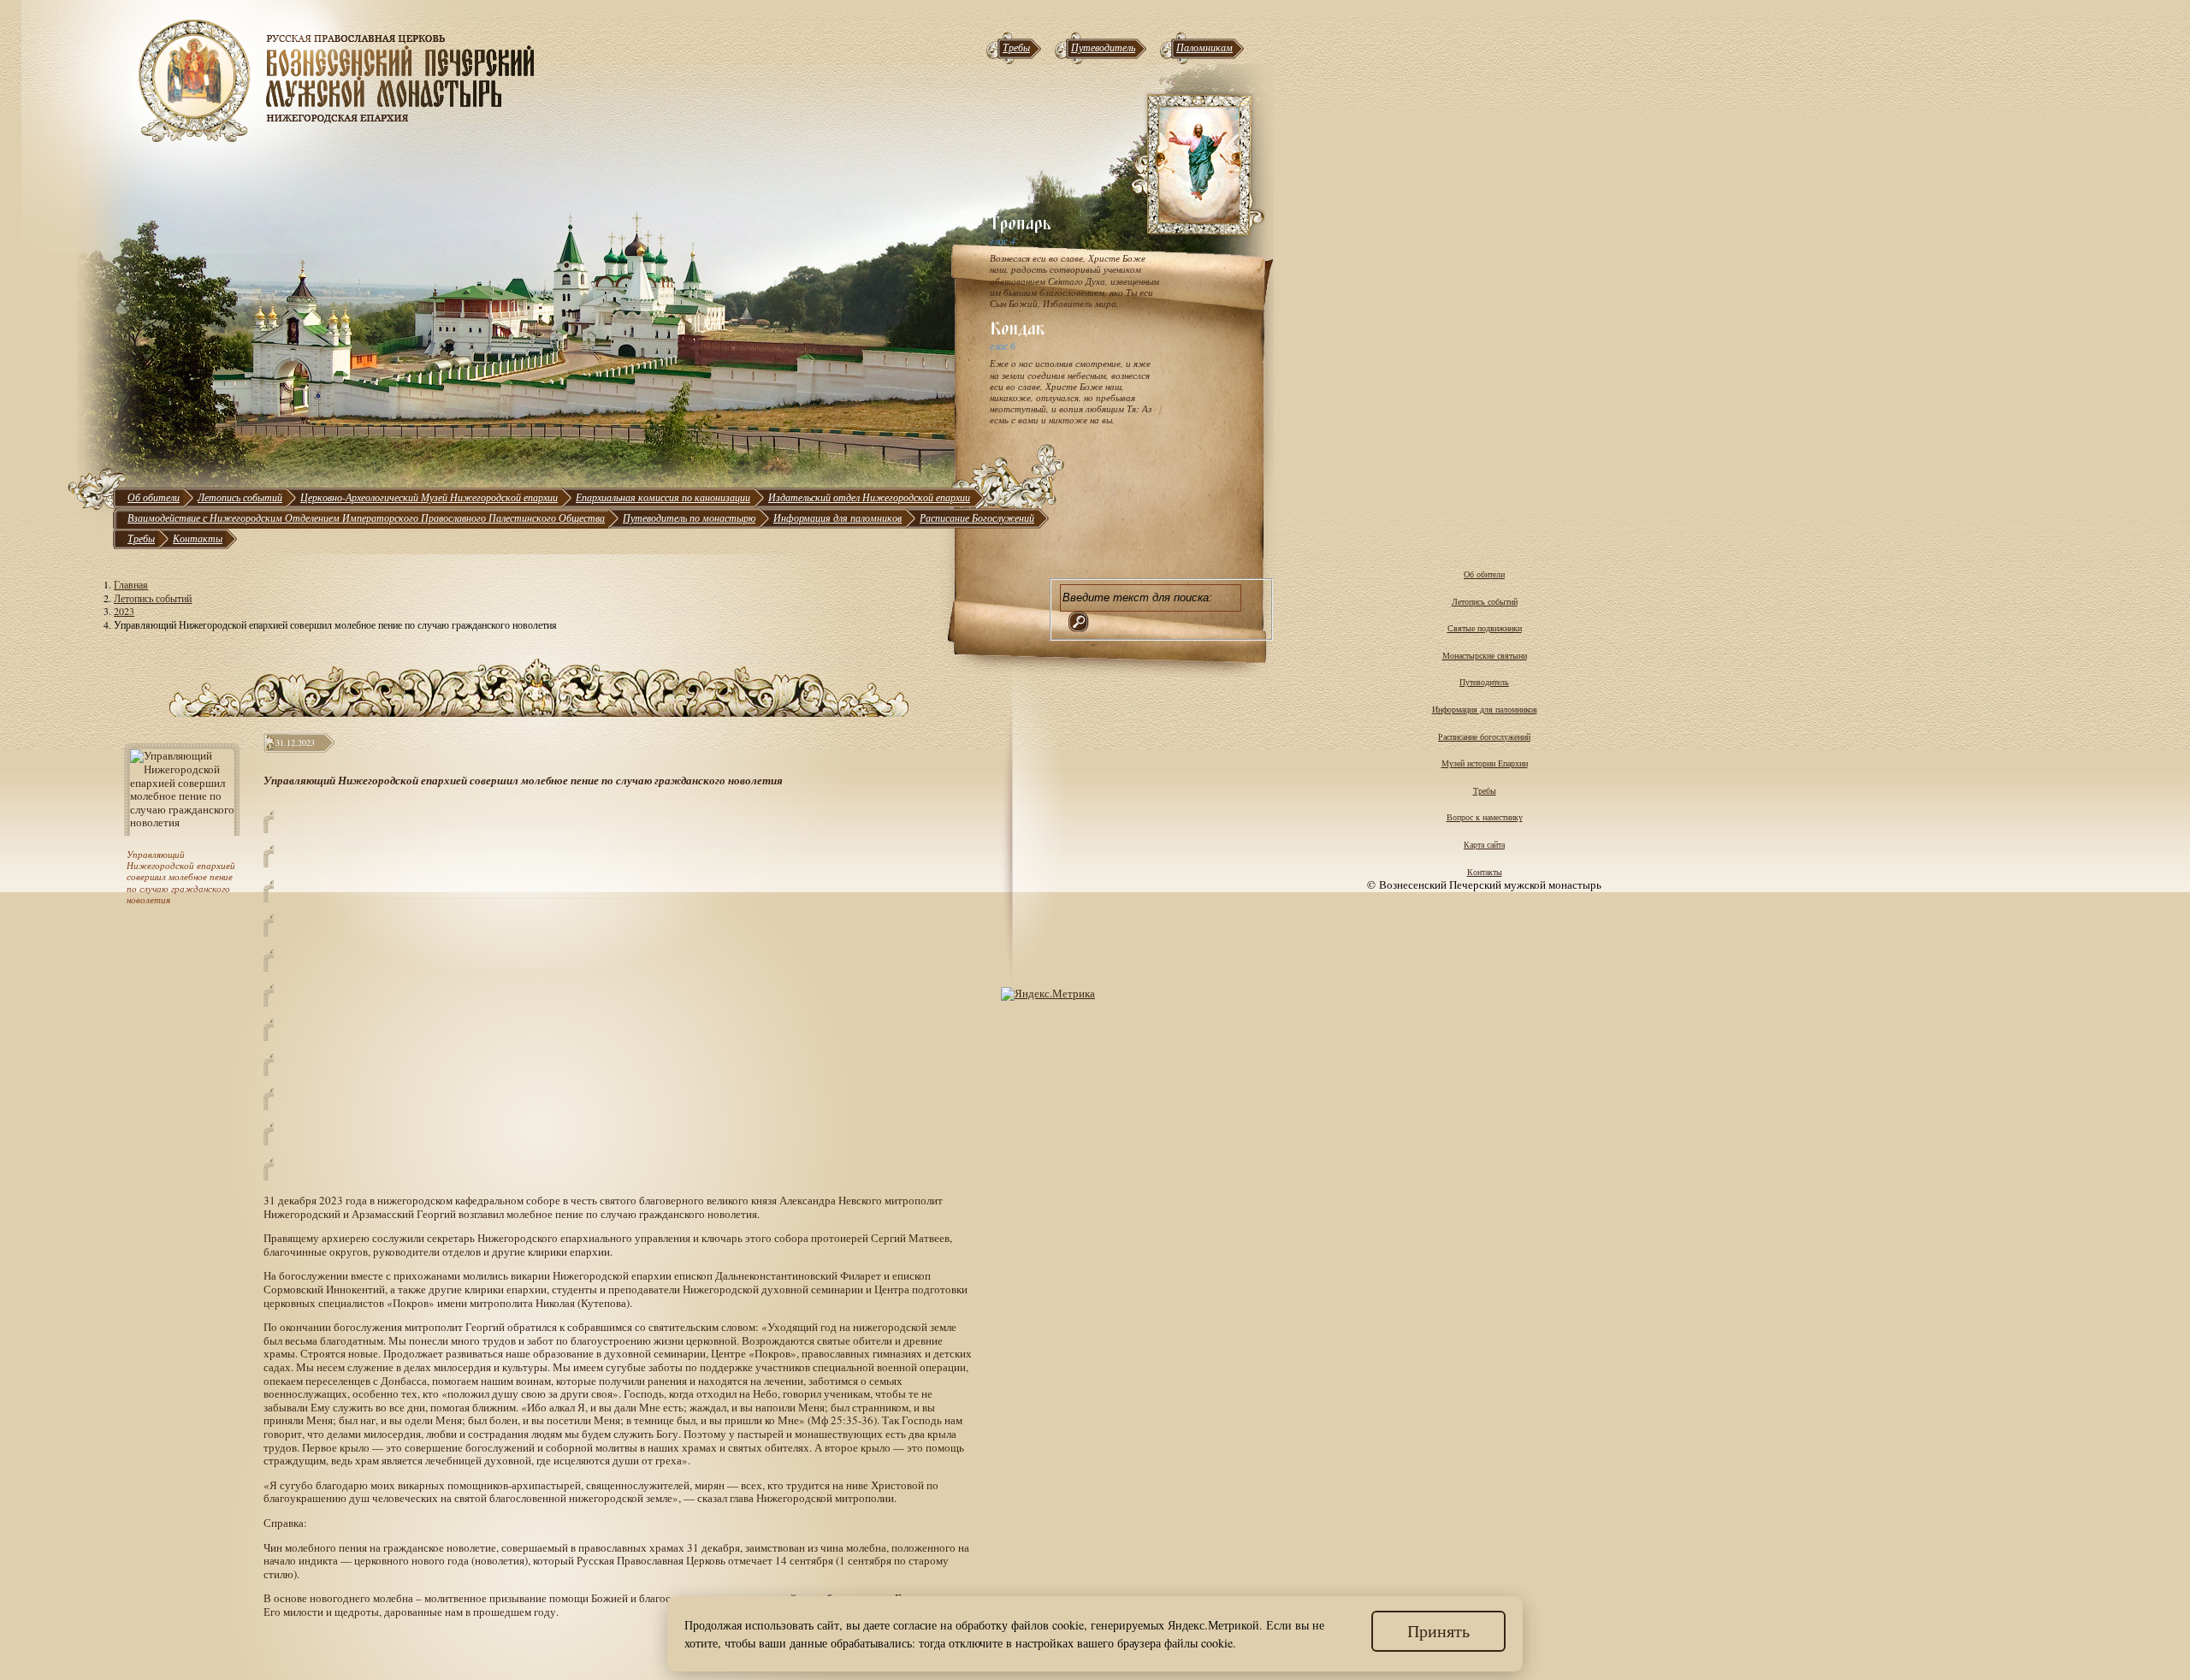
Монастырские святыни (1485, 655)
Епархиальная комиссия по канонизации (663, 497)
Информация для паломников (838, 518)
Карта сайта (1484, 844)
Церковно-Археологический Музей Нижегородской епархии (429, 497)
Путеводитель (1103, 47)
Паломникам (1204, 47)
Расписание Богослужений (977, 518)
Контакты (198, 538)
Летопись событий (240, 497)
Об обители (154, 497)
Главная (131, 584)
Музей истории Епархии (1485, 763)
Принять (1438, 1631)
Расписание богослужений (1484, 736)
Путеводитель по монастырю (689, 518)
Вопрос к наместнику (1485, 817)
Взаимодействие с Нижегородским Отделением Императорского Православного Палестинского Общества (366, 518)
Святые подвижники (1485, 628)
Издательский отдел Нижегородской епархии (869, 497)
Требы (1016, 47)
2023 (124, 611)
